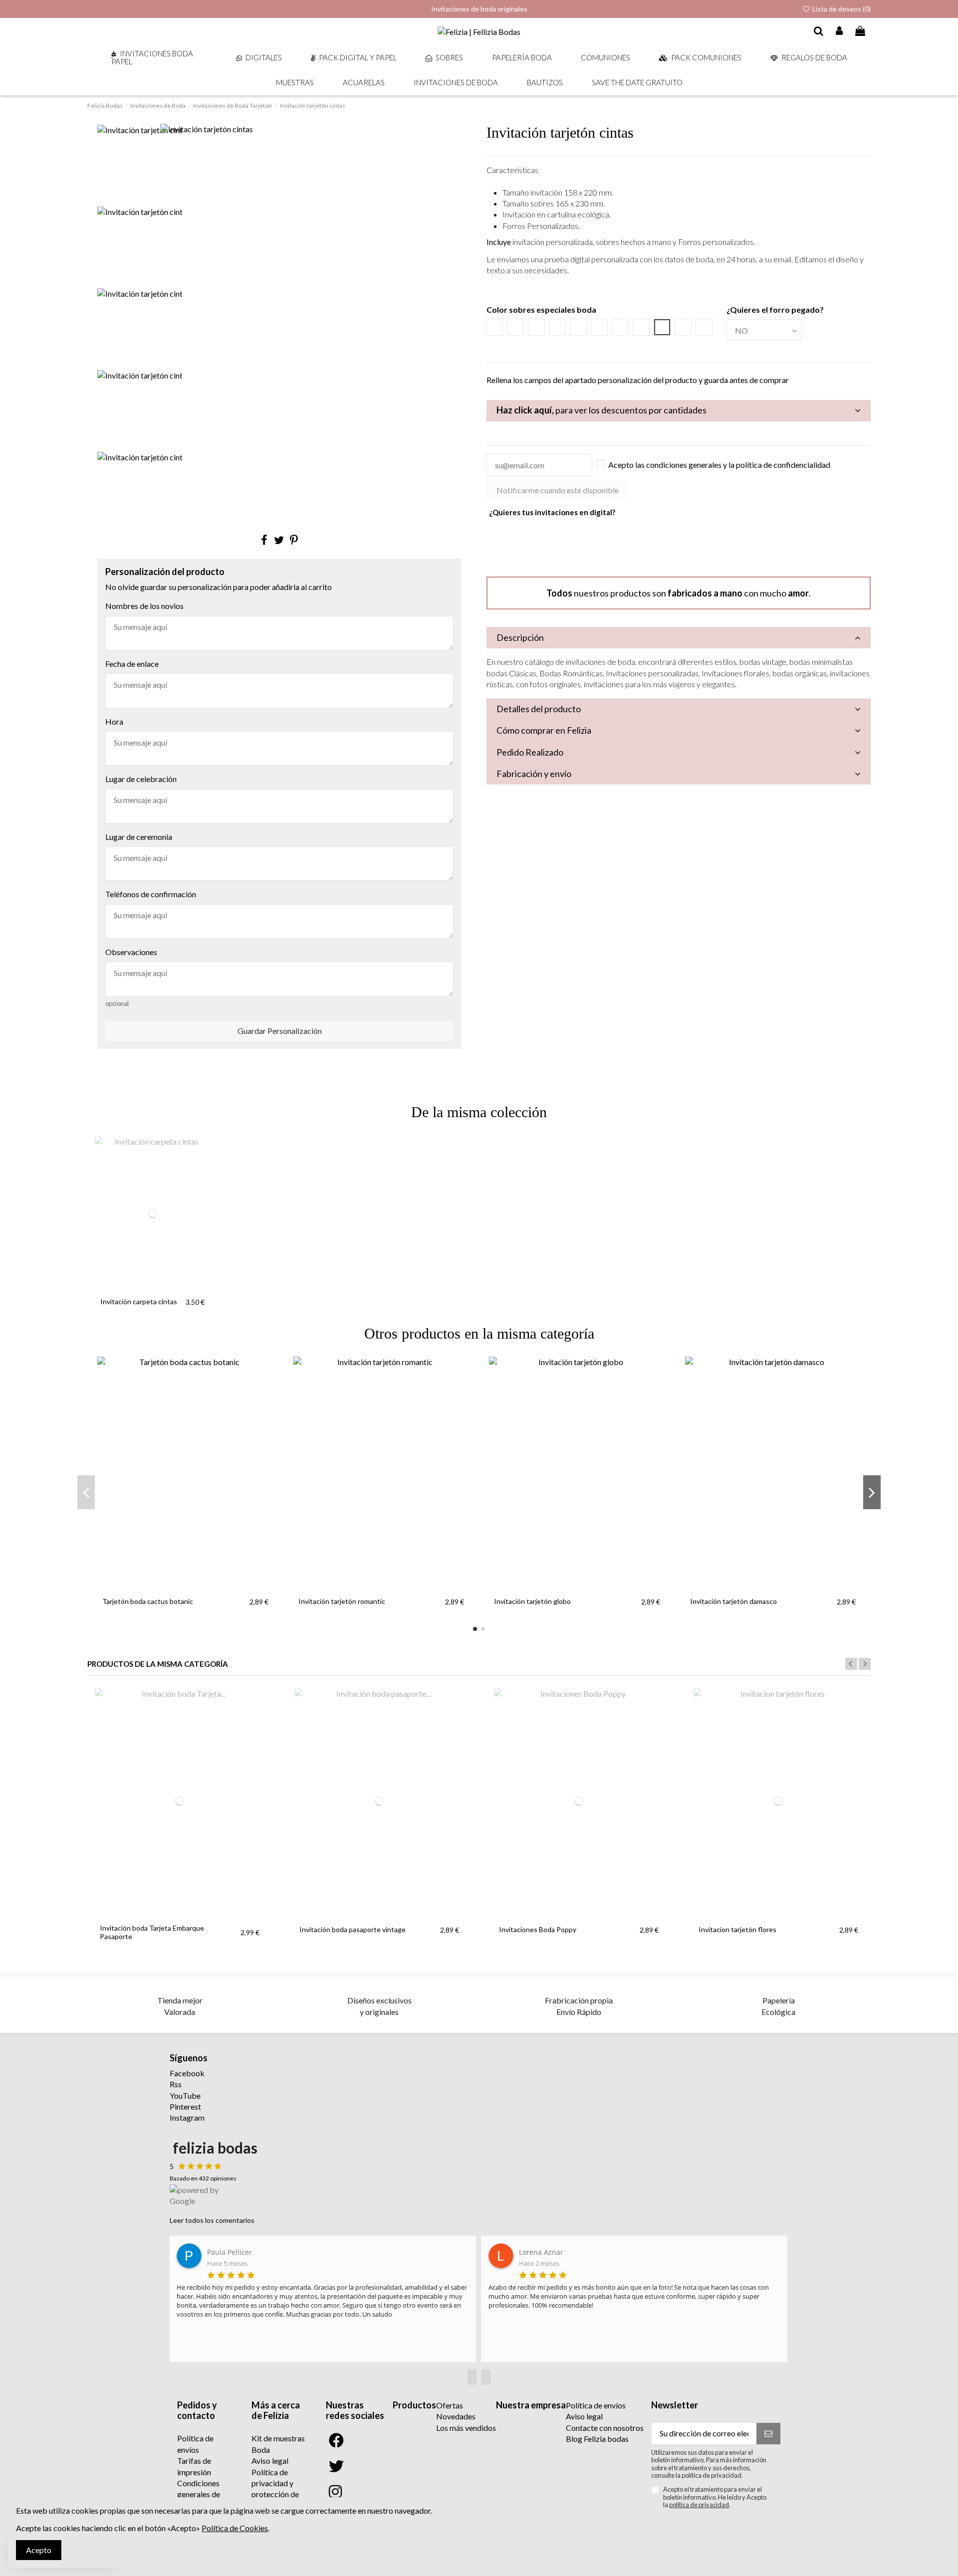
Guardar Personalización (280, 1031)
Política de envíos (596, 2405)
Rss (176, 2084)
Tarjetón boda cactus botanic (148, 1601)
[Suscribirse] (768, 2434)
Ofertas (450, 2405)
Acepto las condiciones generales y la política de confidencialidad (719, 465)
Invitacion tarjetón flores (737, 1929)
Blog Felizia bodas (597, 2439)
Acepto (39, 2550)
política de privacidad (699, 2505)
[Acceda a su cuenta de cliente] (840, 31)
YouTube (185, 2095)
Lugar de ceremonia (139, 837)
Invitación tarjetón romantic (342, 1601)
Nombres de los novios (144, 606)
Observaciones (131, 952)
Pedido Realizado (530, 752)
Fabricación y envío (534, 774)
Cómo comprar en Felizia (544, 730)
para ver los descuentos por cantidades (601, 410)
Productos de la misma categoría (158, 1664)
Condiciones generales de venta (199, 2494)
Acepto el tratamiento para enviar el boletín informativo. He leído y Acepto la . (715, 2497)
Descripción (520, 637)
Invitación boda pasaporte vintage (353, 1929)
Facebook (187, 2073)
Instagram (187, 2117)
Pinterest (185, 2106)
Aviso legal (270, 2461)
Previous (851, 1664)
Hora (114, 721)
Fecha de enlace (132, 664)
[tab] (679, 411)
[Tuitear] (279, 540)
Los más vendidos (466, 2428)
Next (865, 1664)
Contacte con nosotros (605, 2428)
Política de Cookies (235, 2528)
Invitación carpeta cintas (139, 1301)
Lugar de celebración (141, 779)
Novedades (456, 2416)
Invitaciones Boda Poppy (538, 1929)
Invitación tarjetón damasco (733, 1601)
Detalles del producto (539, 709)
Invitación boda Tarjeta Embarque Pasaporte (152, 1932)
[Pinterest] (294, 540)
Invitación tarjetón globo (532, 1601)
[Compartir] (264, 540)
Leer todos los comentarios (212, 2220)
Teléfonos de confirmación (151, 894)
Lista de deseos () (841, 9)
